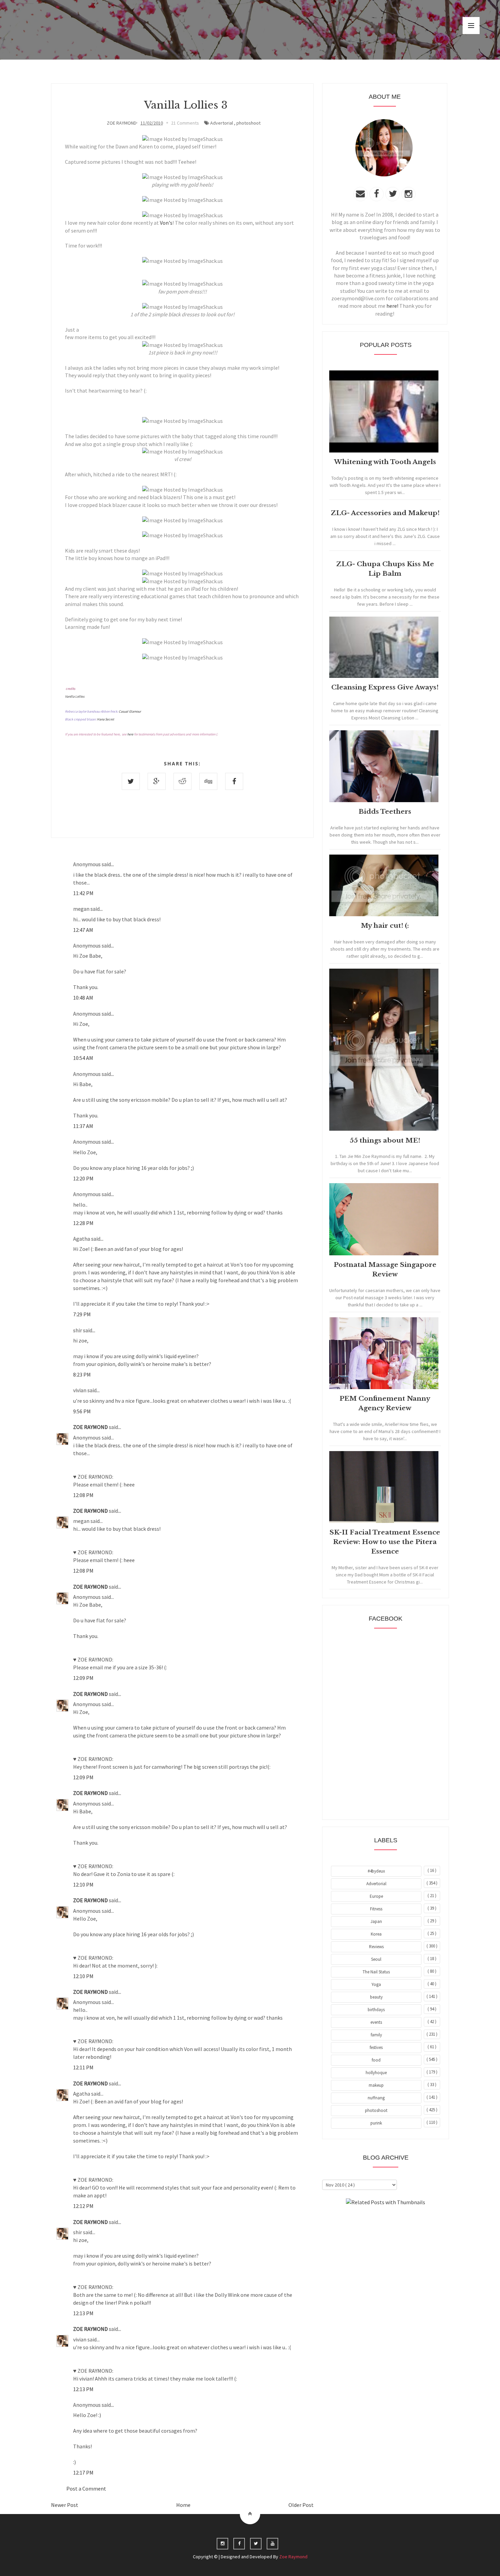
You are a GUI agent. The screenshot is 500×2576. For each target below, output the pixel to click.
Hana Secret (105, 719)
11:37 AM (83, 1126)
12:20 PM (83, 1178)
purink (376, 2123)
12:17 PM (83, 2472)
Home (183, 2505)
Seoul (376, 1959)
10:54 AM (83, 1058)
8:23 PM (82, 1374)
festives (376, 2047)
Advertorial (222, 123)
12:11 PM (83, 2067)
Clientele (402, 2221)
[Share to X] (131, 781)
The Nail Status (376, 1972)
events (376, 2022)
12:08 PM (83, 1495)
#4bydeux (376, 1871)
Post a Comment (86, 2488)
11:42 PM (83, 893)
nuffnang (376, 2098)
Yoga (376, 1984)
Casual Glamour (130, 711)
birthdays (376, 2010)
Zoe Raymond (293, 2557)
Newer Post (65, 2505)
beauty (376, 1997)
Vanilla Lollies (75, 696)
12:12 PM (83, 2206)
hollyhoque (376, 2073)
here (130, 734)
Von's (166, 223)
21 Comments (185, 123)
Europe (376, 1896)
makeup (376, 2085)
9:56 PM (82, 1411)
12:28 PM (83, 1223)
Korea (376, 1934)
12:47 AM (83, 930)
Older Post (301, 2505)
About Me (370, 2221)
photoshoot (248, 123)
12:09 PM (83, 1678)
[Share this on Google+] (157, 781)
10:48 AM (83, 998)
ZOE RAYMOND (91, 1427)
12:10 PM (83, 1885)
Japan (376, 1921)
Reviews (376, 1947)
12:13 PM (83, 2313)
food (376, 2060)
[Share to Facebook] (234, 781)
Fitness (376, 1909)
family (376, 2035)
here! (392, 306)
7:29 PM (82, 1314)
